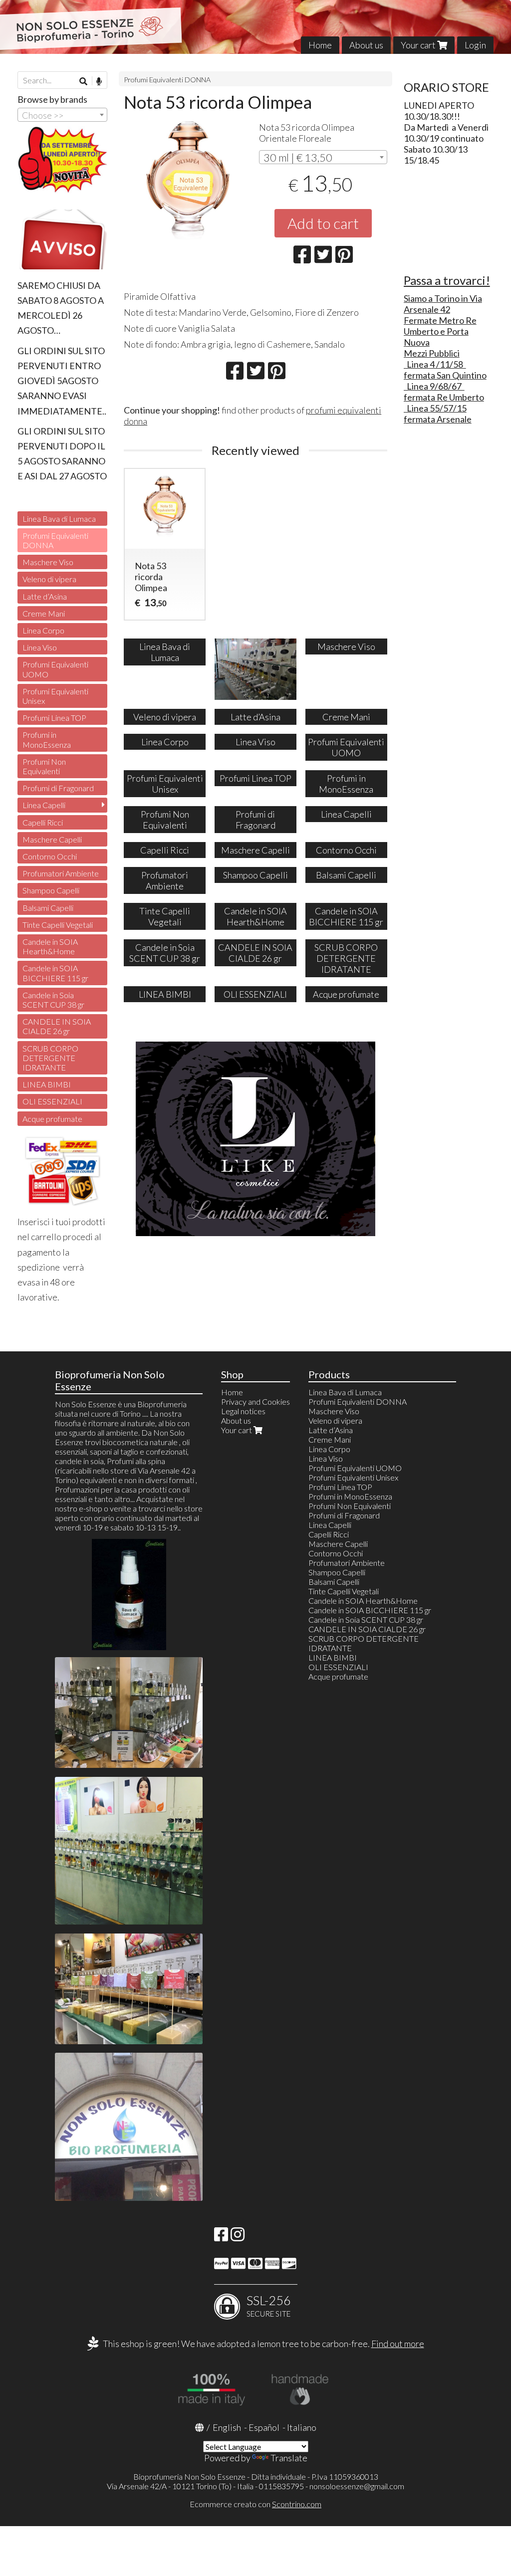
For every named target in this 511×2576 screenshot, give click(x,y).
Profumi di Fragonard (58, 788)
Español (264, 2427)
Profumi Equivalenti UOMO (55, 669)
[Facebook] (221, 2237)
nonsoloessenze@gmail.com (357, 2486)
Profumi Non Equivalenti (44, 766)
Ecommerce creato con (255, 2504)
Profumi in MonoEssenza (47, 739)
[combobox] (323, 157)
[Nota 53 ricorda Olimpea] (188, 185)
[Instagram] (238, 2237)
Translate (289, 2458)
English (227, 2427)
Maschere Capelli (52, 839)
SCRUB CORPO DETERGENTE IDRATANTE (50, 1058)
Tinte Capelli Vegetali (58, 925)
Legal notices (243, 1411)
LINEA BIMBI (47, 1084)
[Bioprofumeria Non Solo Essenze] (255, 27)
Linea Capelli (44, 805)
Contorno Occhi (50, 856)
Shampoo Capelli (51, 890)
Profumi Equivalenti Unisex (55, 696)
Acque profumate (52, 1119)
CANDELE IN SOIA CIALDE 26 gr (57, 1026)
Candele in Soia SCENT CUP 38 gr (53, 1000)
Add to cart (323, 223)
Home (320, 45)
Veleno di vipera (49, 579)
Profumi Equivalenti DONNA (167, 80)
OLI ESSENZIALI (52, 1101)
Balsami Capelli (48, 908)
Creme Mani (44, 613)
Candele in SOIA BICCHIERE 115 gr (55, 973)
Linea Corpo (43, 630)
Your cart (419, 45)
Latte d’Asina (45, 596)
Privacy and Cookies (255, 1401)
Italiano (302, 2427)
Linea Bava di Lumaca (59, 519)
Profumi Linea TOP (54, 718)
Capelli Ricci (43, 822)
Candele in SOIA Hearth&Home (50, 946)
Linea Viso (40, 647)
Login (475, 45)
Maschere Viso (48, 562)
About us (366, 45)
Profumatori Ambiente (61, 873)
